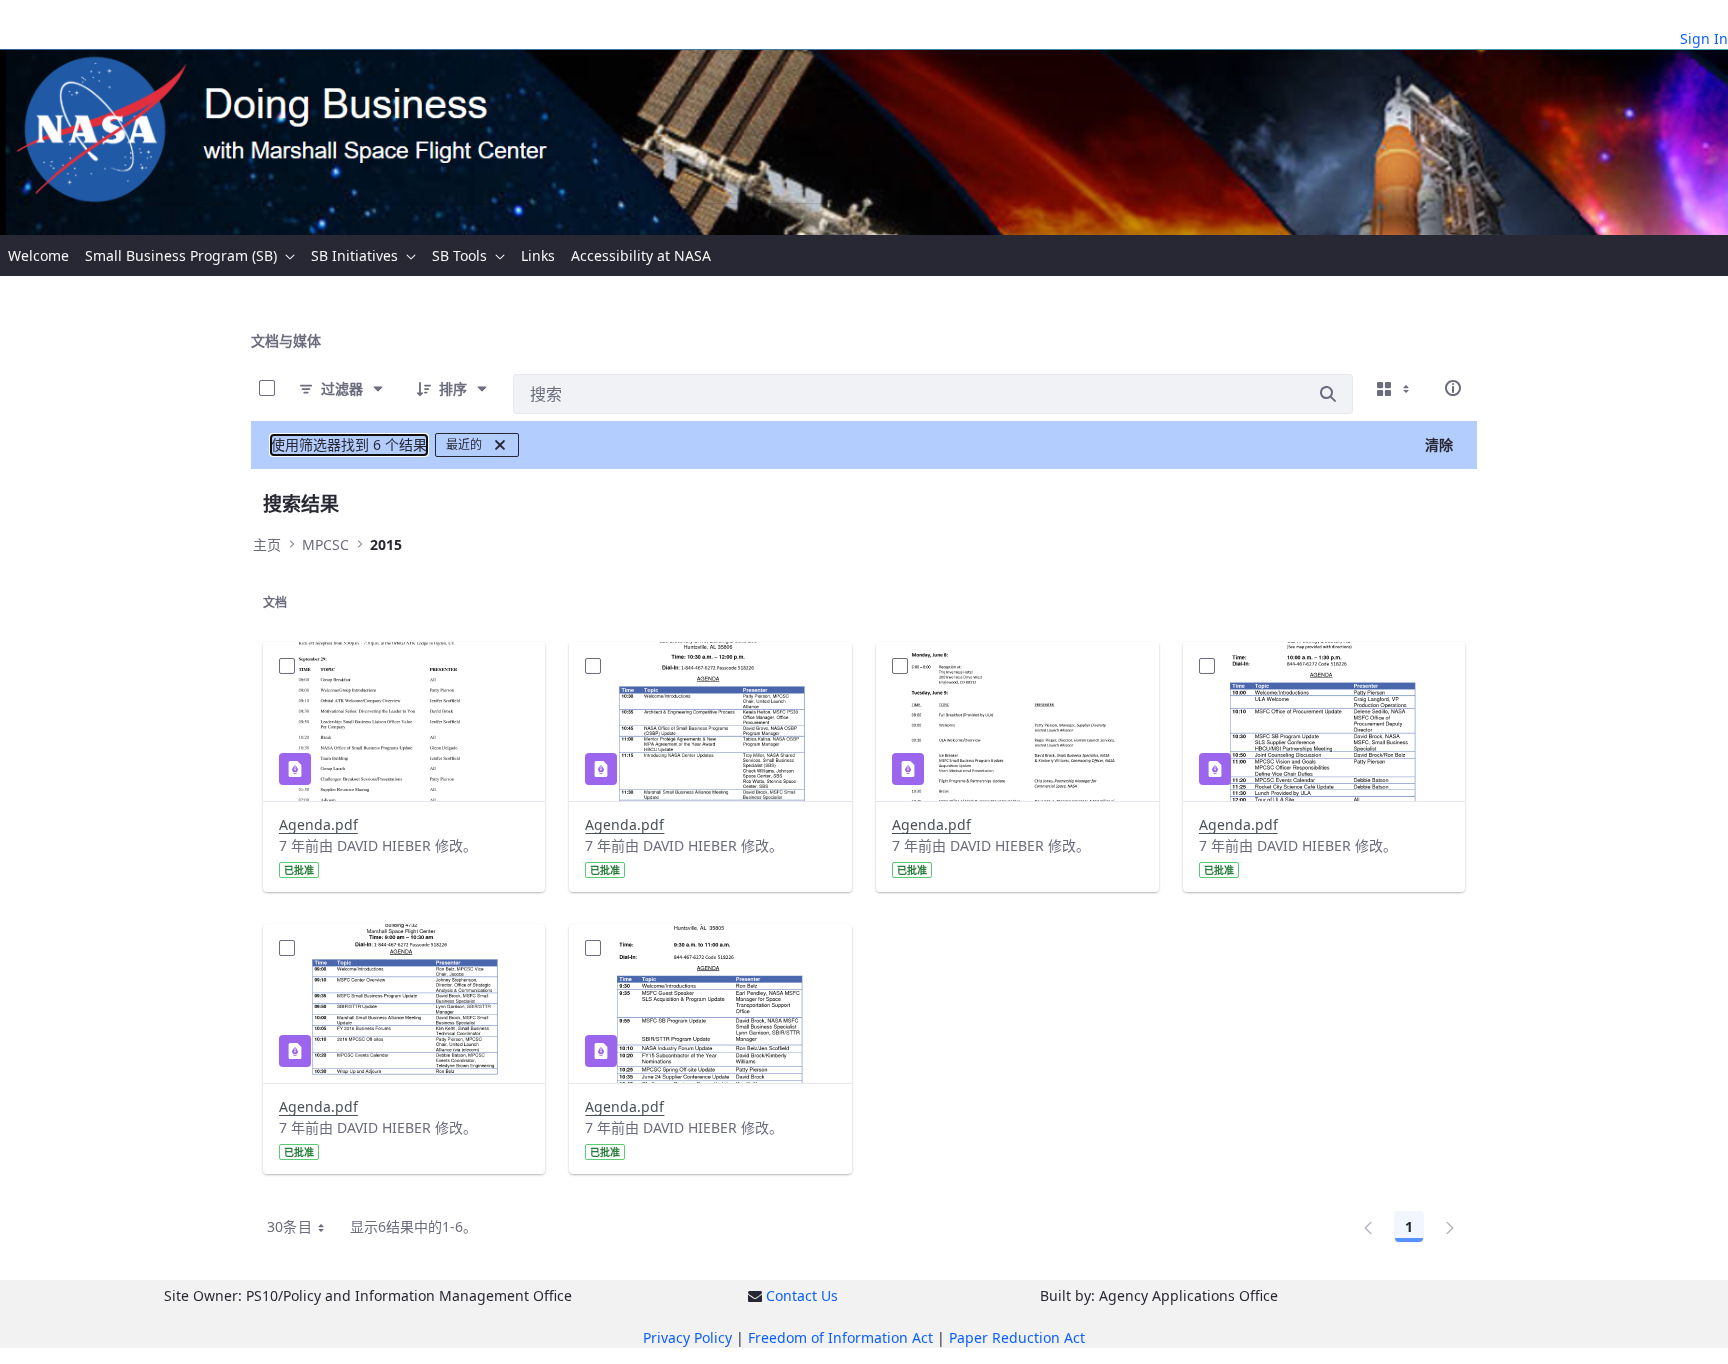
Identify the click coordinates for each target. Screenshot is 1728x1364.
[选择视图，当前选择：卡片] (1395, 388)
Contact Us (802, 1295)
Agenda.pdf (318, 824)
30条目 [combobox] (289, 1226)
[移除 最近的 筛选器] (500, 445)
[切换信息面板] (1453, 388)
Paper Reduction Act (1017, 1337)
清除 (1439, 444)
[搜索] (1328, 394)
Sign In (1704, 38)
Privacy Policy (687, 1337)
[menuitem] (38, 255)
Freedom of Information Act (840, 1337)
